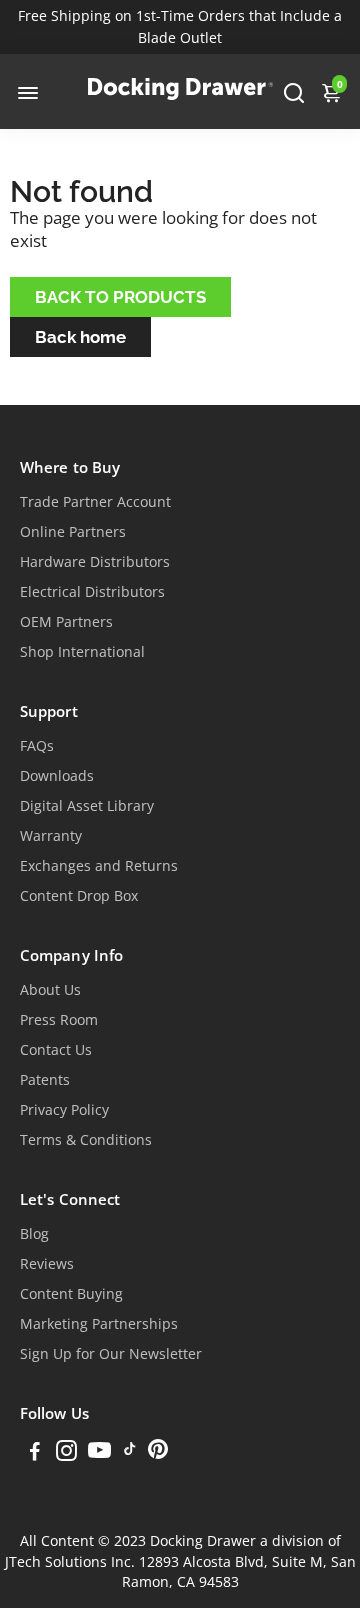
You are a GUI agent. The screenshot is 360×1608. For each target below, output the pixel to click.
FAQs (37, 746)
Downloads (57, 776)
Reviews (47, 1264)
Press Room (59, 1020)
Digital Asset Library (87, 806)
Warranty (51, 836)
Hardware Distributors (95, 562)
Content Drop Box (79, 896)
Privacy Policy (64, 1110)
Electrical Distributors (92, 592)
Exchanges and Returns (99, 866)
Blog (34, 1234)
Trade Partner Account (95, 502)
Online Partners (73, 532)
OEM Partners (66, 622)
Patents (45, 1080)
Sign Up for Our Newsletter (111, 1354)
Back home (80, 337)
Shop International (82, 652)
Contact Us (56, 1050)
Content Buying (71, 1294)
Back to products (120, 297)
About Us (50, 990)
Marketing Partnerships (99, 1324)
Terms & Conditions (86, 1140)
